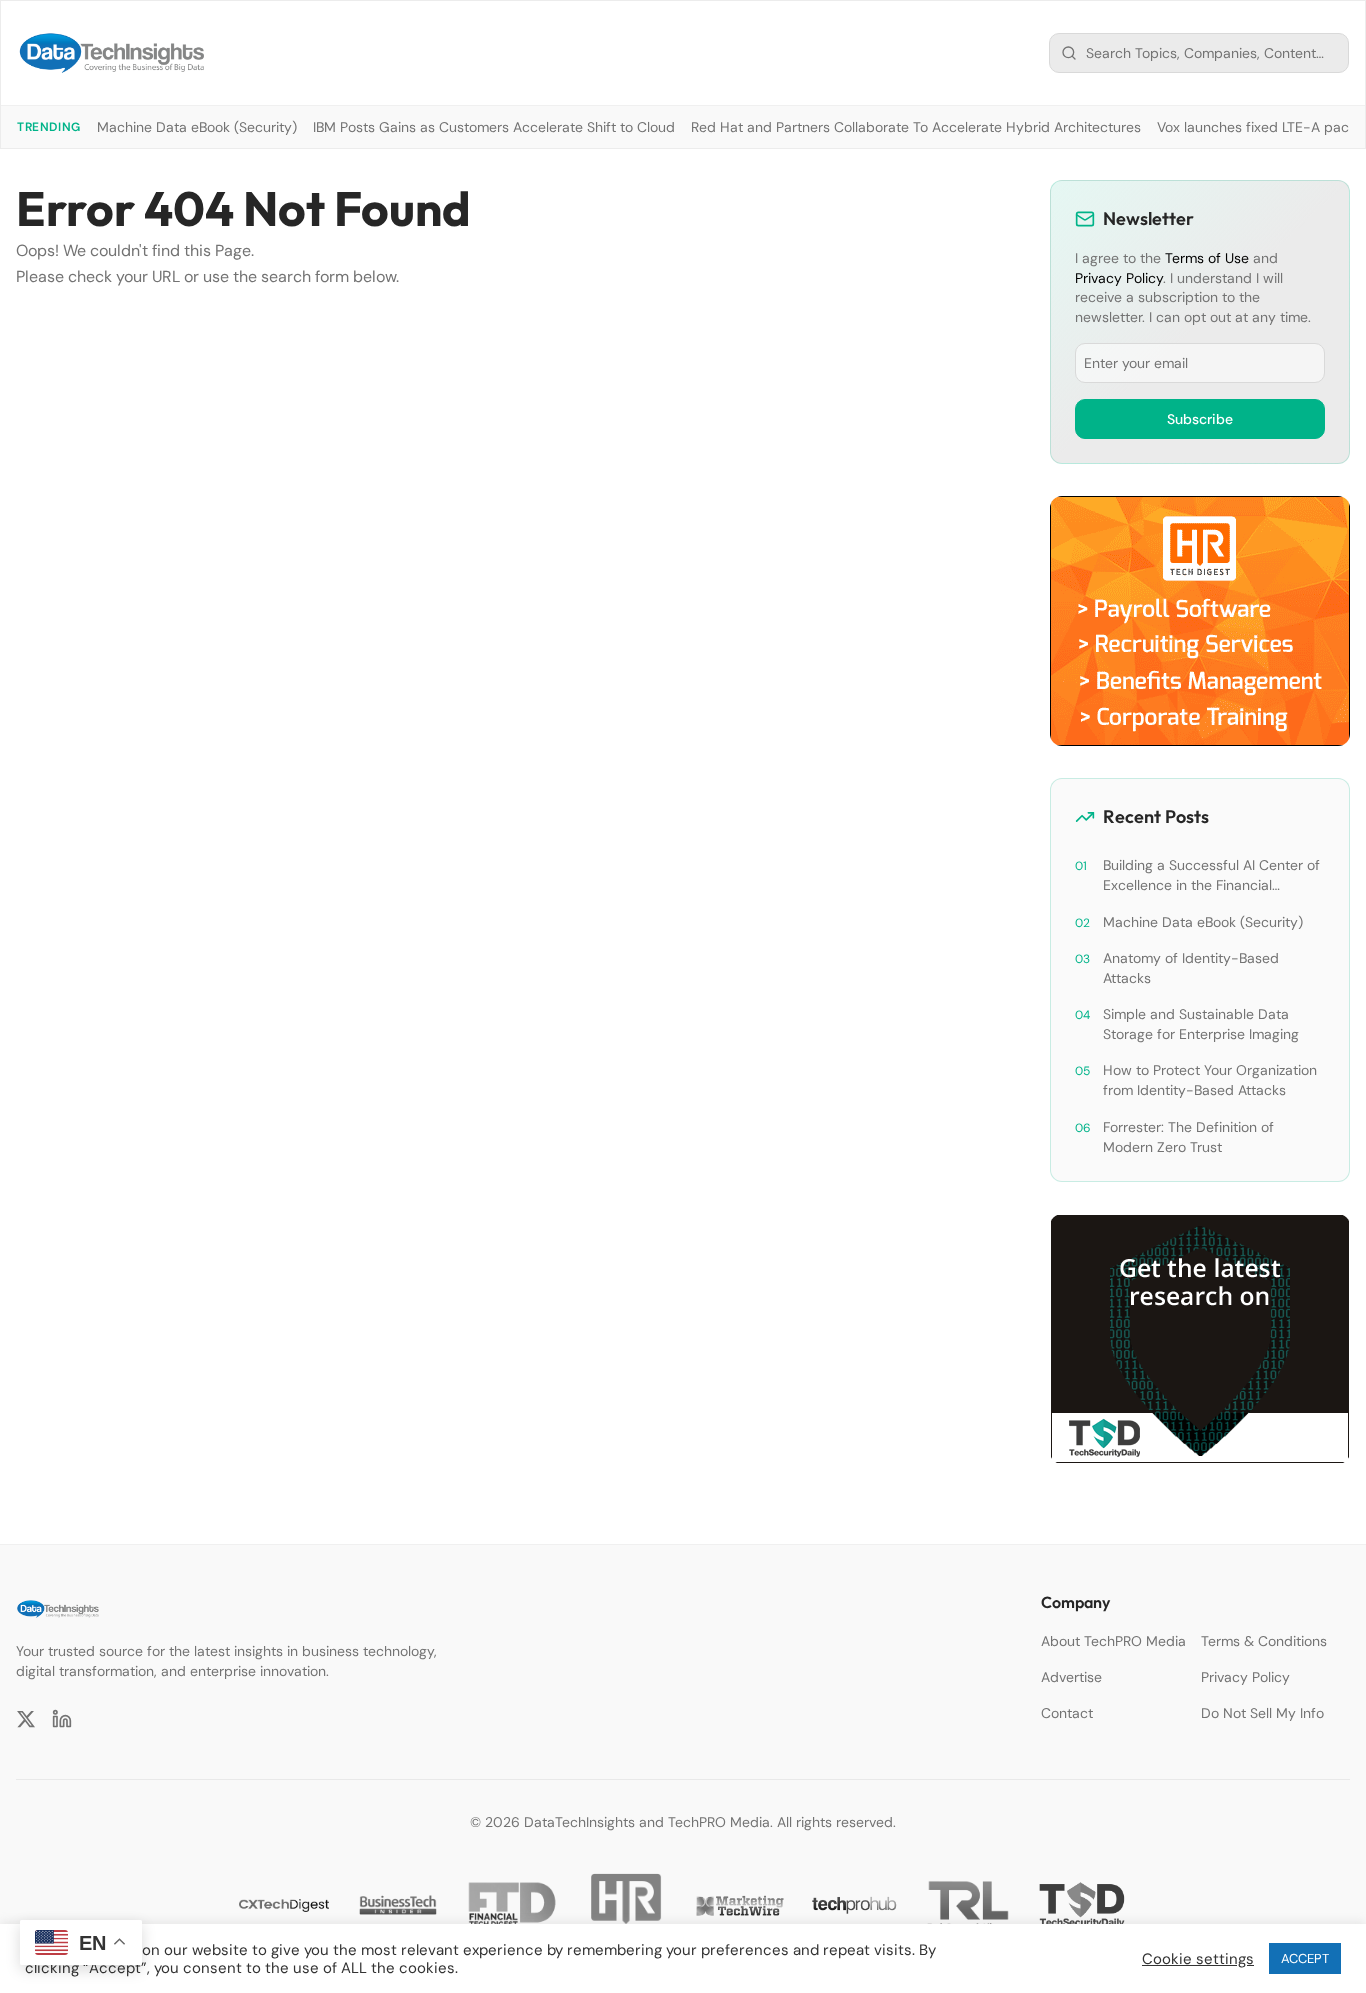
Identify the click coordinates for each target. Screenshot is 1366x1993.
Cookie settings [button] (1198, 1959)
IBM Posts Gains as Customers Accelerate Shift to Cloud (494, 127)
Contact (1067, 1713)
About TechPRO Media (1113, 1641)
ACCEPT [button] (1305, 1958)
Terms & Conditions (1264, 1641)
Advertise (1071, 1677)
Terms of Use (1207, 258)
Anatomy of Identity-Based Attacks (1191, 968)
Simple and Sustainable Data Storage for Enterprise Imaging (1201, 1024)
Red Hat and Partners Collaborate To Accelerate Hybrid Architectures (916, 127)
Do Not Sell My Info (1262, 1713)
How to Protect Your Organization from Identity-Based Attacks (1210, 1080)
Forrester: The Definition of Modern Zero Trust (1188, 1137)
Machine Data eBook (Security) (197, 127)
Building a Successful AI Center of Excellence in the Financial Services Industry (1211, 875)
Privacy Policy (1119, 278)
